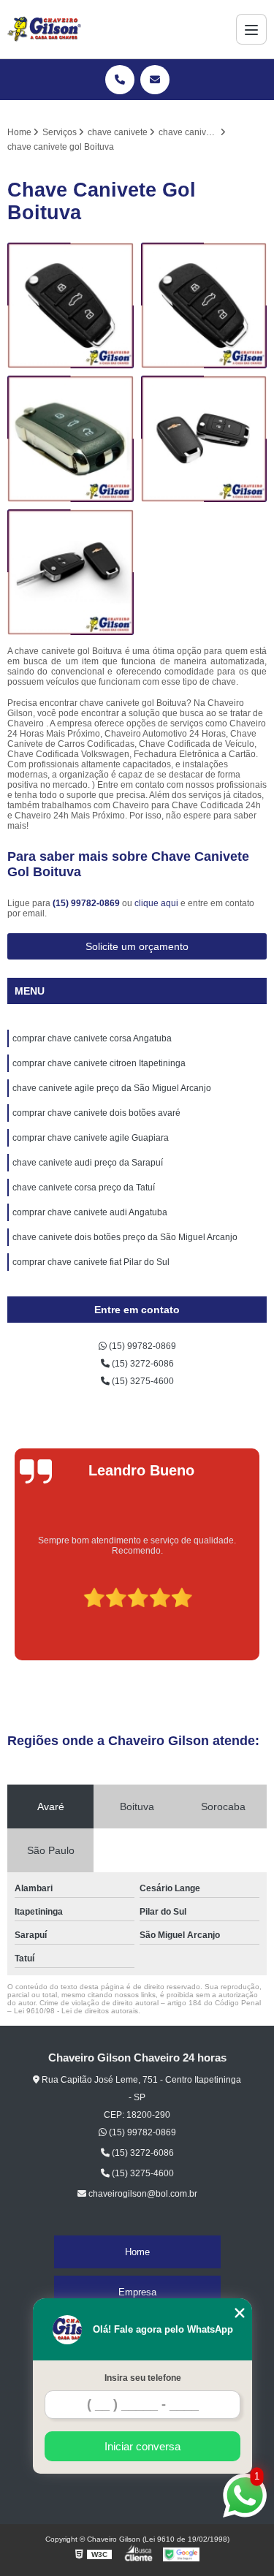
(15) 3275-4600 (142, 1381)
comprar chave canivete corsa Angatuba (92, 1038)
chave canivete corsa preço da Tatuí (84, 1188)
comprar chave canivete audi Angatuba (90, 1212)
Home (137, 2252)
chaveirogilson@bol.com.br (142, 2194)
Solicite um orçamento (137, 946)
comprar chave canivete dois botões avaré (96, 1113)
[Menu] (251, 29)
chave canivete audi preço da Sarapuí (88, 1163)
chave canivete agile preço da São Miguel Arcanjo (112, 1088)
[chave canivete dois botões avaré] (71, 439)
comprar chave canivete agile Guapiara (91, 1138)
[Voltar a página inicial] (44, 29)
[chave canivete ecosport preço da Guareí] (204, 306)
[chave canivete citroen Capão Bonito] (71, 573)
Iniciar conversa (142, 2446)
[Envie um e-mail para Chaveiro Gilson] (155, 80)
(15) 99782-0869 (87, 903)
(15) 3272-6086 (142, 1364)
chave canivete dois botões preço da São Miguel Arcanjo (125, 1237)
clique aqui (156, 903)
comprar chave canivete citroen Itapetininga (99, 1063)
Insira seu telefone (143, 2378)
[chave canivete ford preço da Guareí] (204, 439)
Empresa (137, 2292)
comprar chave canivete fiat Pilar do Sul (91, 1262)
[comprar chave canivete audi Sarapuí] (71, 306)
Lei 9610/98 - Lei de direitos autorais (76, 2011)
